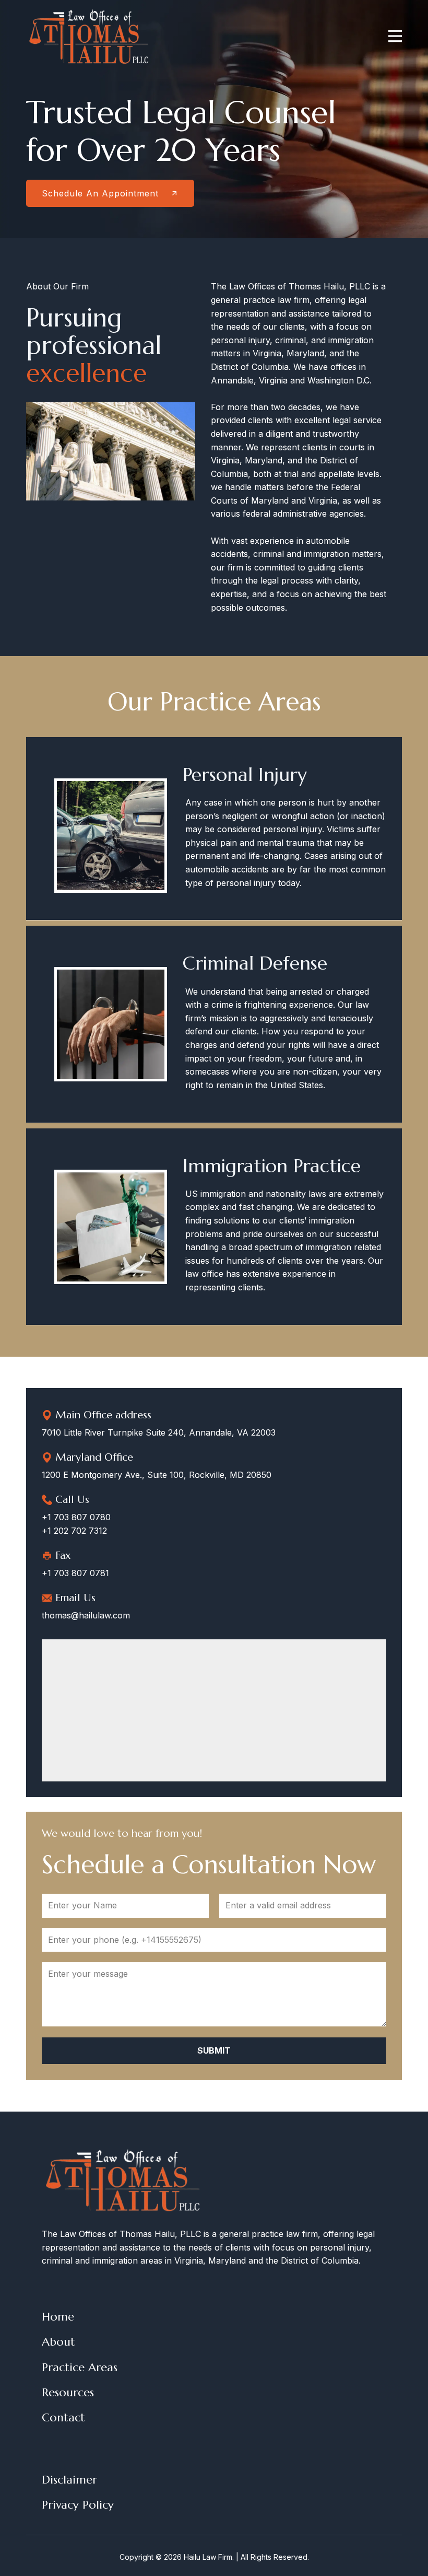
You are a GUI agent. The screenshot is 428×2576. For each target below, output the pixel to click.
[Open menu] (395, 36)
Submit (214, 2050)
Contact (63, 2417)
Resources (68, 2392)
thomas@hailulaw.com (86, 1615)
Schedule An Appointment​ (102, 193)
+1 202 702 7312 (74, 1531)
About (58, 2342)
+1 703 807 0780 (76, 1517)
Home (58, 2317)
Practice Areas (80, 2367)
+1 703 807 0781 (75, 1573)
